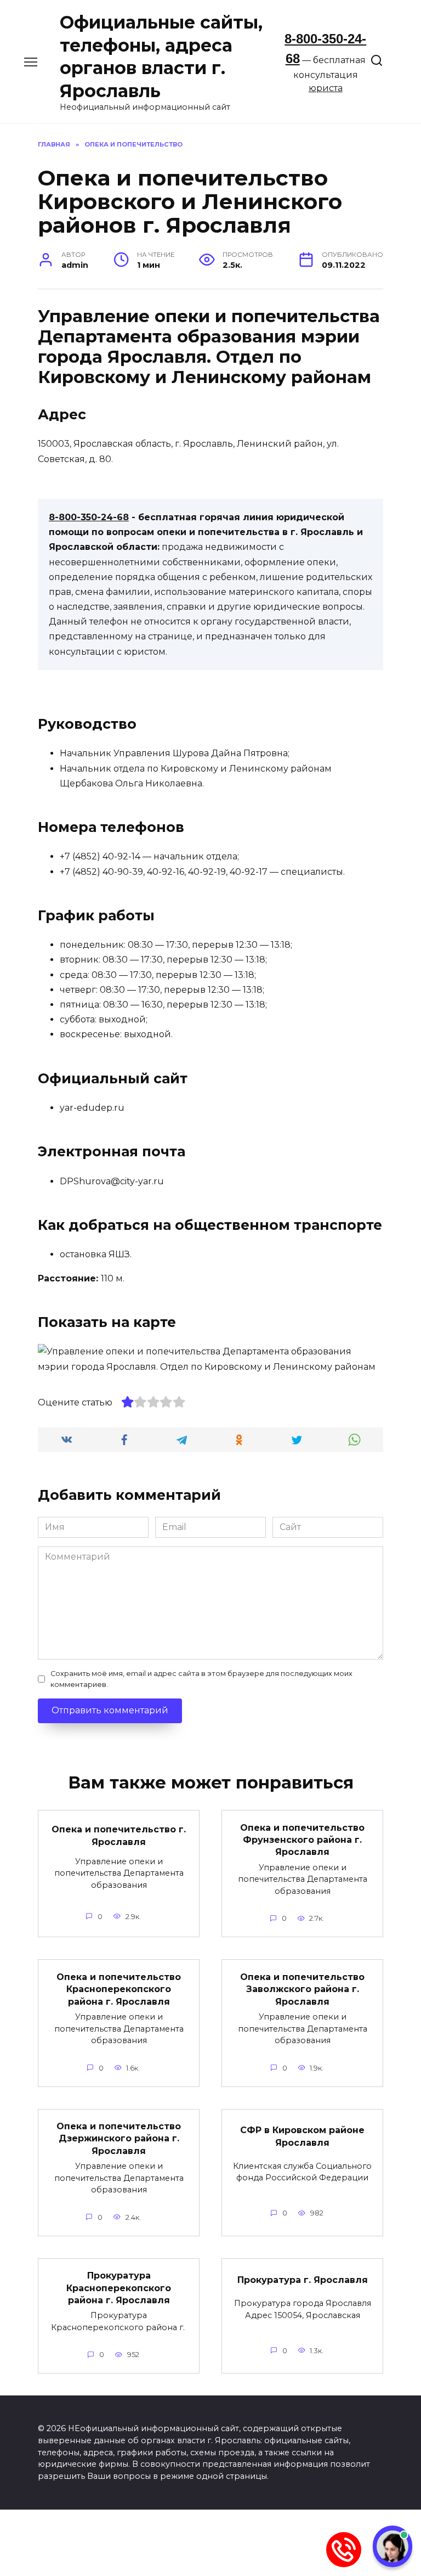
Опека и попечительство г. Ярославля (119, 1835)
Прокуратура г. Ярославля (303, 2279)
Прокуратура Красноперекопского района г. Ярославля (119, 2288)
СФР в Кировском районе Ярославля (302, 2136)
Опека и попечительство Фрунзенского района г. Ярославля (302, 1840)
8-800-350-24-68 (89, 517)
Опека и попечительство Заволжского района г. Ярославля (302, 1989)
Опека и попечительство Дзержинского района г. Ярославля (119, 2139)
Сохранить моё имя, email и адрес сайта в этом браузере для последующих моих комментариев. (201, 1679)
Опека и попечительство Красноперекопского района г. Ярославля (119, 1989)
